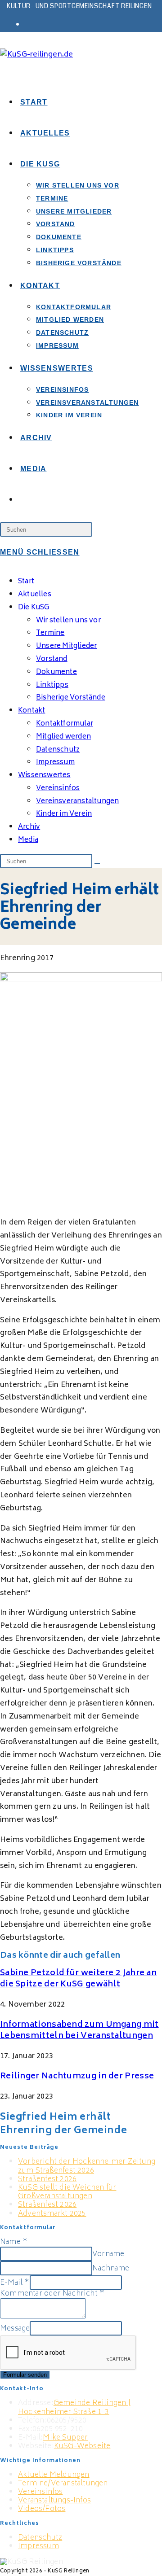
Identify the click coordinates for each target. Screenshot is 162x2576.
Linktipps (52, 685)
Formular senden (25, 2375)
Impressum (55, 763)
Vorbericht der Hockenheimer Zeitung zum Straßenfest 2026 (87, 2166)
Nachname (111, 2269)
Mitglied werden (63, 737)
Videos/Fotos (42, 2509)
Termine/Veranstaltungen (63, 2484)
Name (14, 2242)
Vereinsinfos (40, 2492)
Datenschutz (58, 750)
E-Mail (15, 2283)
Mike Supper (65, 2438)
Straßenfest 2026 (47, 2179)
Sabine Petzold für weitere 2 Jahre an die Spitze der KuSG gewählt (78, 1979)
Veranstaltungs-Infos (54, 2501)
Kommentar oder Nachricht (52, 2294)
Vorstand (52, 659)
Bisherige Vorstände (71, 698)
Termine (50, 633)
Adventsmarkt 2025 (52, 2214)
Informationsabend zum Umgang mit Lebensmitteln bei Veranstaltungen (79, 2031)
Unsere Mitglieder (66, 646)
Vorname (108, 2254)
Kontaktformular (65, 724)
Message (15, 2329)
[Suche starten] (97, 863)
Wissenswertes (44, 776)
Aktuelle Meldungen (54, 2475)
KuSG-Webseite (82, 2446)
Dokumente (56, 672)
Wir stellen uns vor (68, 621)
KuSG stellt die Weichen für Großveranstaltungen (67, 2192)
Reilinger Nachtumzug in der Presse (77, 2077)
